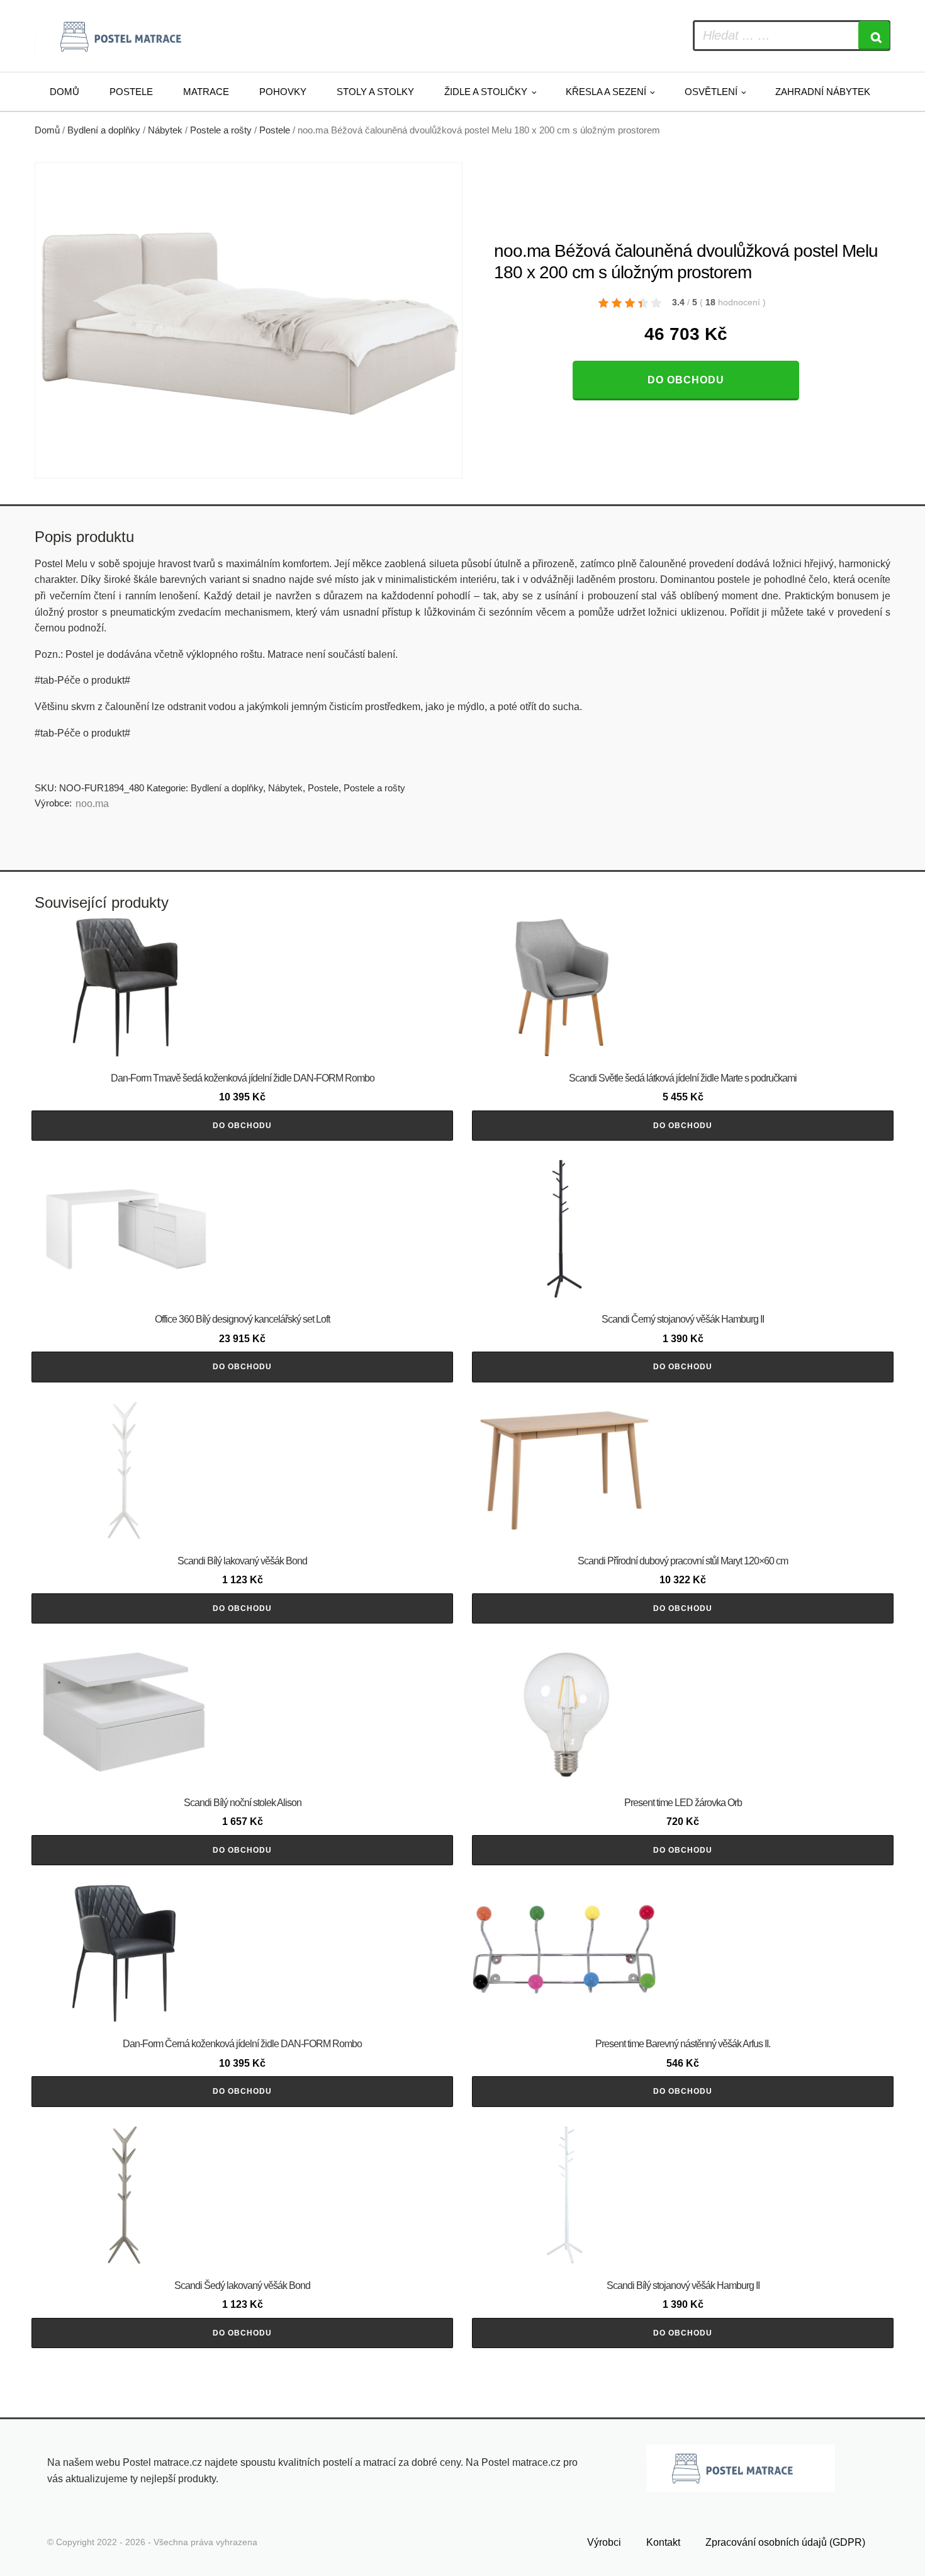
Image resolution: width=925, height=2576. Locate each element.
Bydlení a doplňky (104, 130)
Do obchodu (686, 380)
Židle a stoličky (486, 92)
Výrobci (604, 2542)
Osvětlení (711, 92)
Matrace (206, 92)
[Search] (874, 36)
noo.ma (92, 804)
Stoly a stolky (375, 92)
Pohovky (283, 92)
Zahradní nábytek (823, 92)
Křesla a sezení (606, 92)
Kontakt (663, 2542)
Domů (64, 92)
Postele (131, 92)
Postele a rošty (221, 130)
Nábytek (165, 130)
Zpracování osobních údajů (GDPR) (785, 2542)
